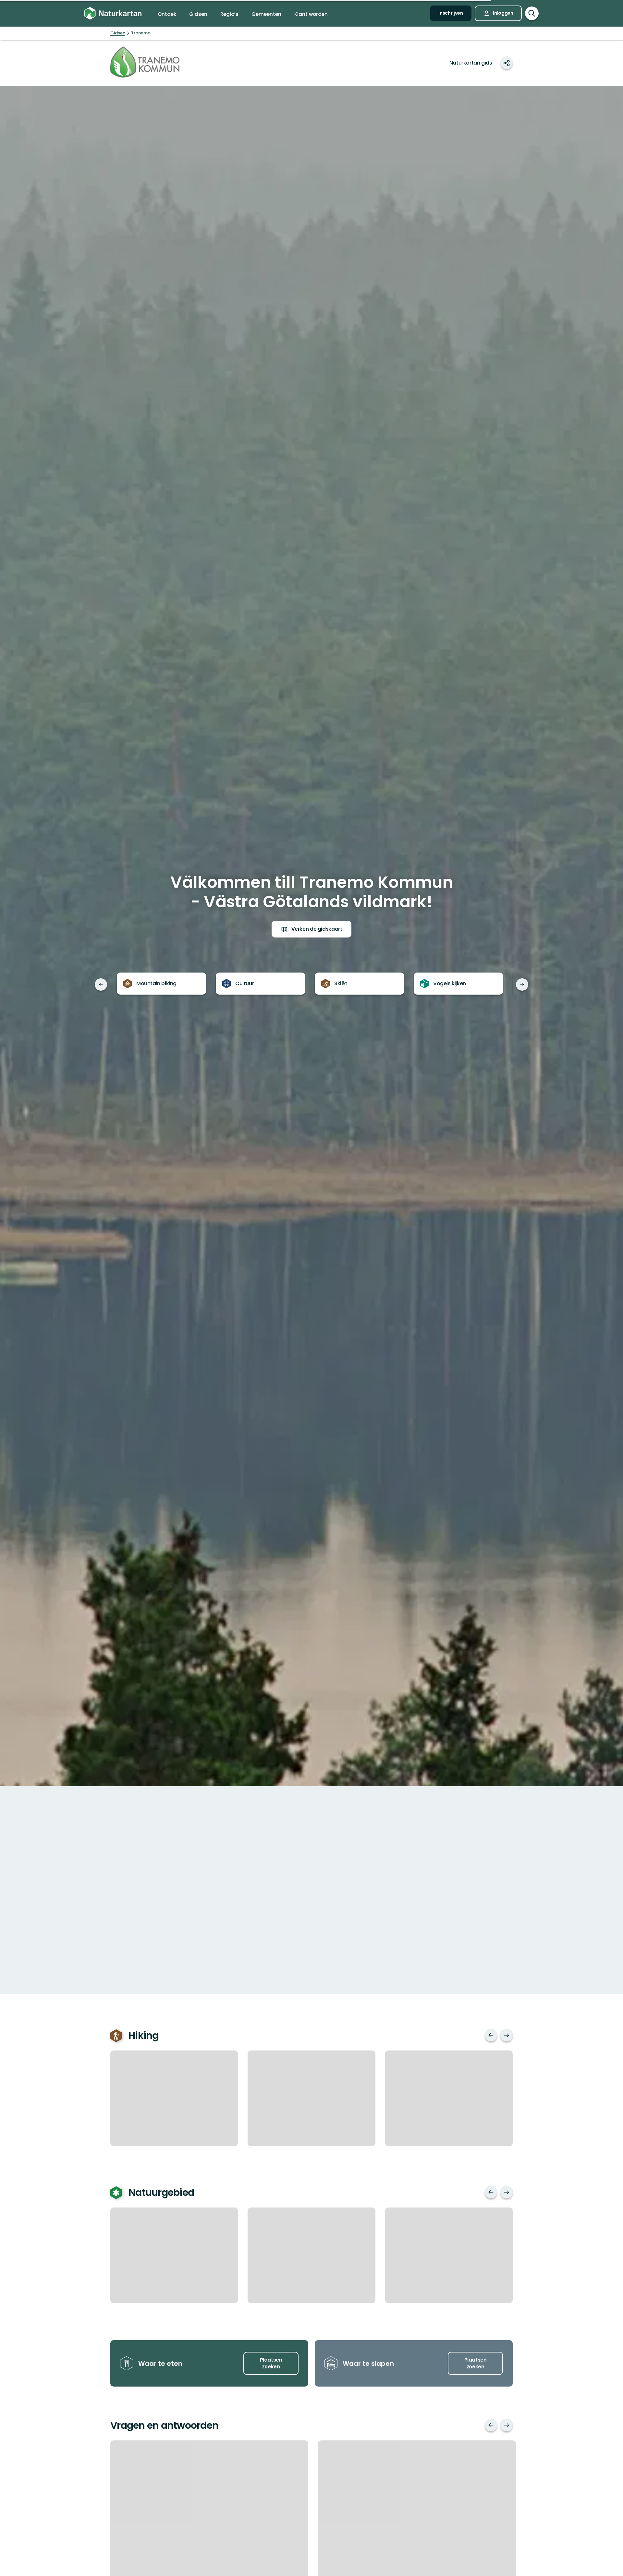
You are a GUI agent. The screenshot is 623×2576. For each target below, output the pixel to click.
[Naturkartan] (113, 13)
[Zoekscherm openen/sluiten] (532, 13)
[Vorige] (101, 985)
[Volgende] (522, 985)
